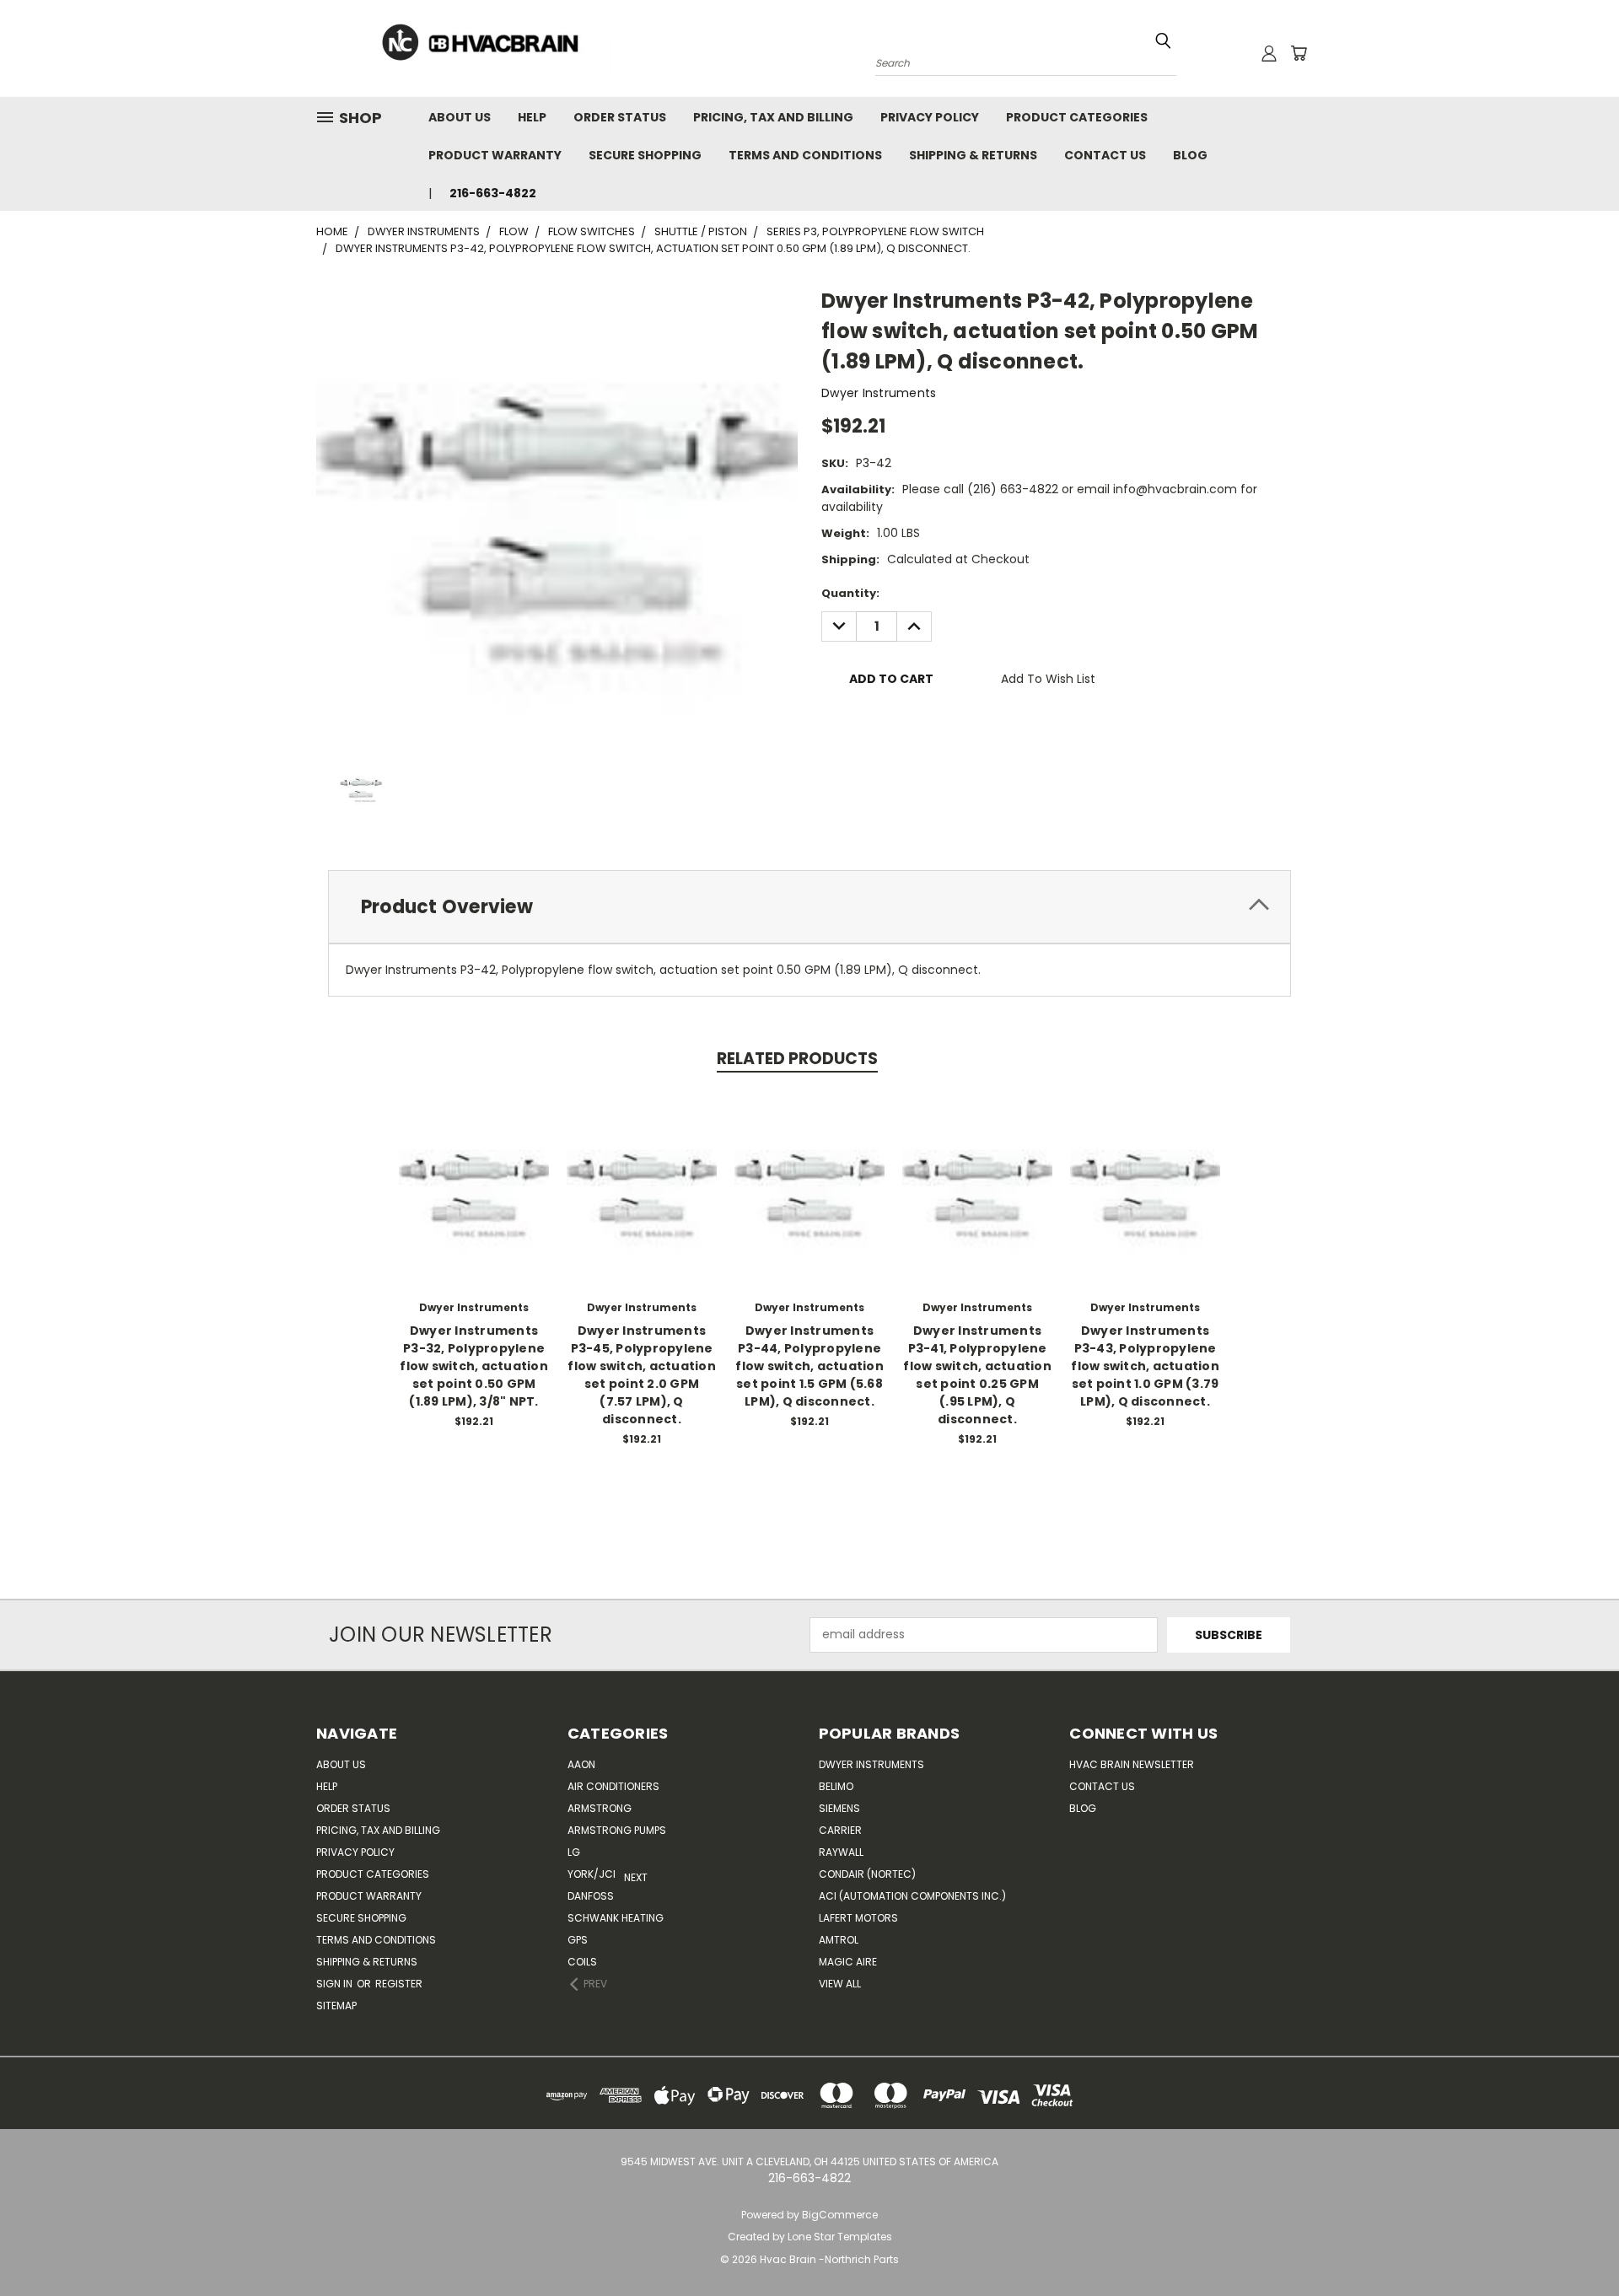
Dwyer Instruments (871, 1764)
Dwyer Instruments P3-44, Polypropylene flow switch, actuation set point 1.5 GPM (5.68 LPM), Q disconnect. (809, 1366)
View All (840, 1984)
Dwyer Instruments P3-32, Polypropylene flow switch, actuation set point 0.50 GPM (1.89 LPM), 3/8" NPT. (474, 1366)
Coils (582, 1962)
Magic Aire (848, 1962)
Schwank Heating (616, 1918)
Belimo (836, 1786)
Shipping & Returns (973, 155)
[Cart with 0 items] (1299, 53)
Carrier (840, 1830)
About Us (460, 117)
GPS (578, 1940)
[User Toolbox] (1269, 53)
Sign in (336, 1984)
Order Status (620, 117)
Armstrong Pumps (617, 1830)
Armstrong (600, 1808)
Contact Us (1105, 155)
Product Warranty (495, 155)
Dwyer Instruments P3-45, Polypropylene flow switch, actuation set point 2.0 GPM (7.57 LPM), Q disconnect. (642, 1375)
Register (399, 1984)
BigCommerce (840, 2215)
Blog (1190, 155)
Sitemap (336, 2006)
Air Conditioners (613, 1786)
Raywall (841, 1852)
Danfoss (591, 1896)
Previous (1575, 2243)
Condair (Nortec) (867, 1874)
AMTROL (839, 1940)
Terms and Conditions (805, 155)
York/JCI (592, 1874)
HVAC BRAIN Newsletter (1132, 1764)
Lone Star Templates (840, 2237)
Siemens (839, 1808)
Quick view (474, 1171)
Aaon (581, 1764)
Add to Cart (474, 1202)
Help (532, 117)
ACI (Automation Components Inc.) (912, 1896)
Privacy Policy (930, 117)
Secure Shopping (645, 155)
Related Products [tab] (797, 1059)
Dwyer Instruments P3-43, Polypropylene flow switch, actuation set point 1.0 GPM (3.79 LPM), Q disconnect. (1145, 1366)
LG (574, 1852)
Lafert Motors (858, 1918)
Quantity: (850, 593)
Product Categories (1077, 117)
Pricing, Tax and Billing (773, 117)
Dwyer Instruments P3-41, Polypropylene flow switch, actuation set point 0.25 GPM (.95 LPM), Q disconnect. (977, 1375)
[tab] (809, 907)
